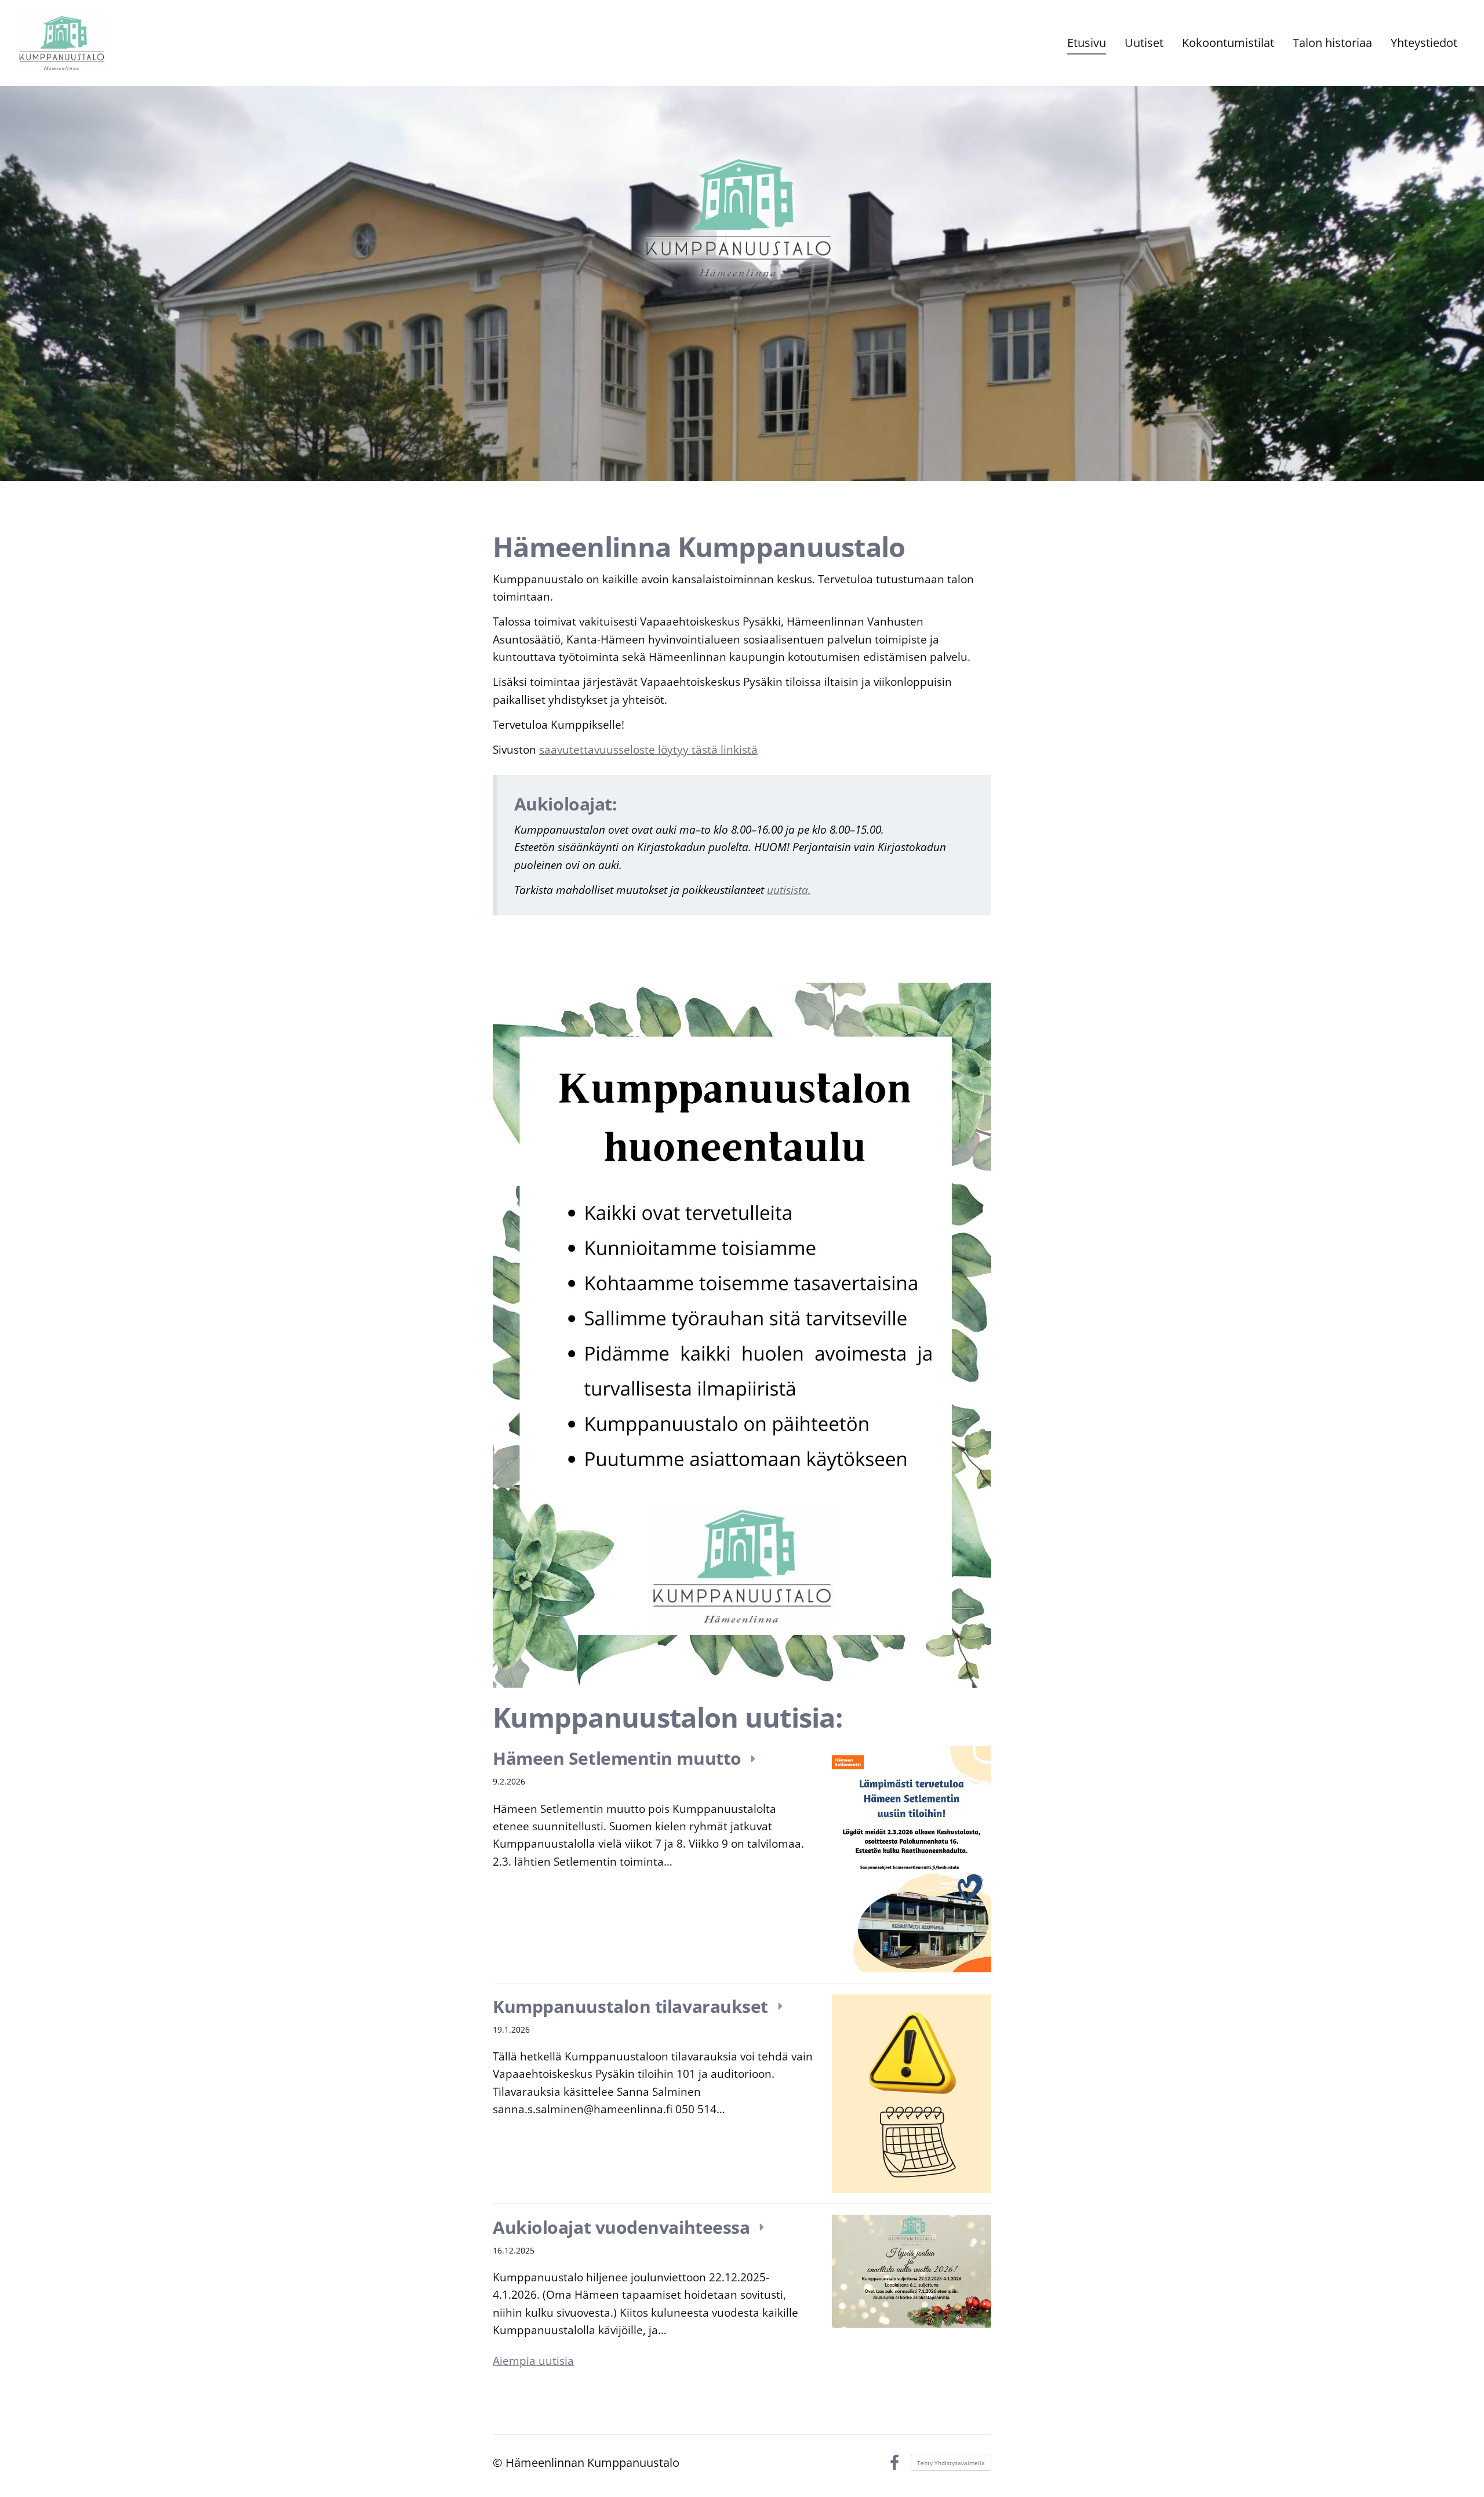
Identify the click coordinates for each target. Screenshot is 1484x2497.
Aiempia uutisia (533, 2361)
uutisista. (789, 890)
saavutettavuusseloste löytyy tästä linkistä (648, 750)
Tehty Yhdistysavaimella (951, 2463)
